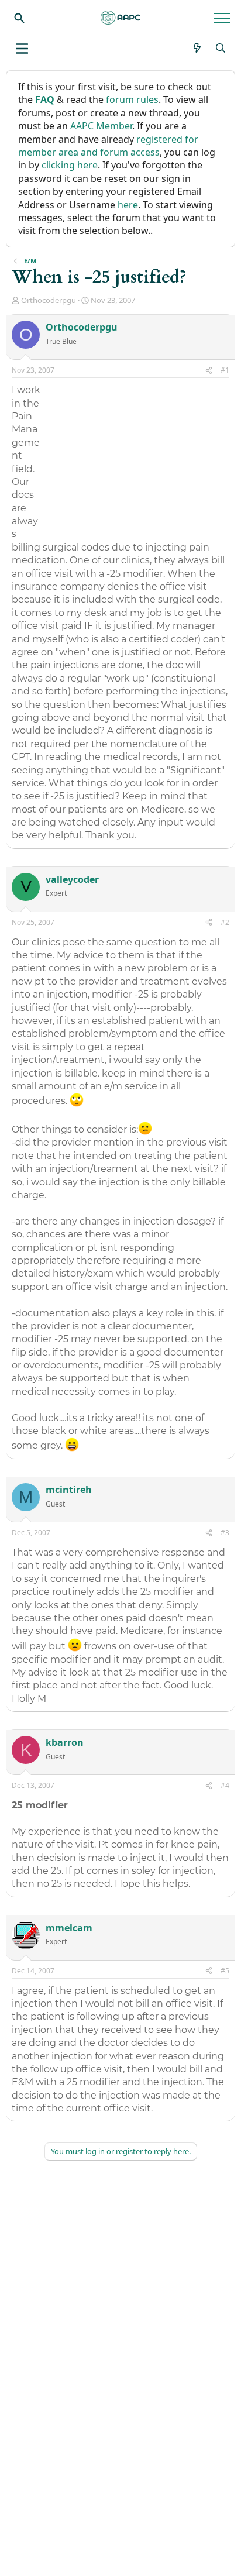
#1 (225, 370)
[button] (22, 49)
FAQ (45, 99)
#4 (225, 1785)
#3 (225, 1533)
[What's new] (197, 48)
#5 (225, 1971)
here (128, 205)
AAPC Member (101, 126)
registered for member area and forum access (108, 146)
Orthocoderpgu (49, 300)
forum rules (132, 99)
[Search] (19, 18)
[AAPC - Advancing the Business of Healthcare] (120, 18)
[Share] (209, 371)
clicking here (70, 165)
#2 (225, 922)
